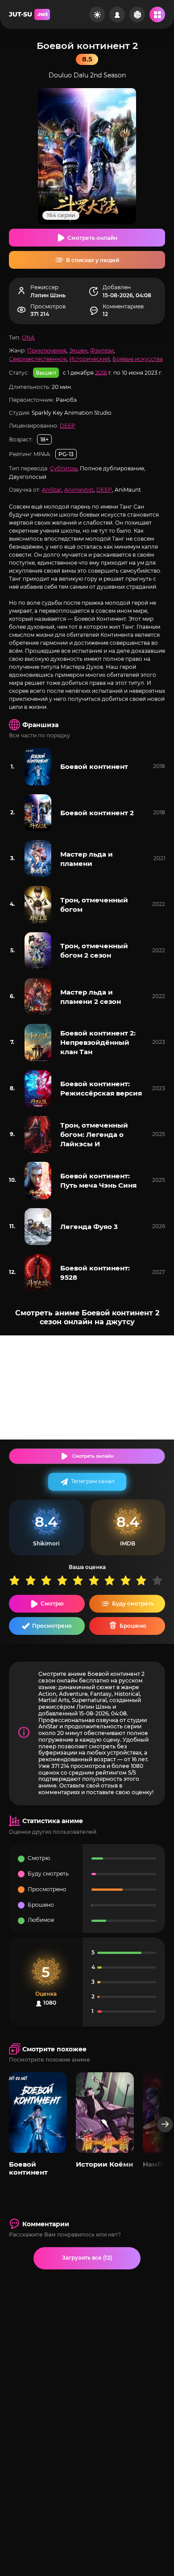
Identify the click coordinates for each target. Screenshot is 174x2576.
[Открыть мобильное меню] (157, 14)
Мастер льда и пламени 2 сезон (91, 997)
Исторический (89, 359)
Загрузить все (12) (87, 2258)
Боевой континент (94, 766)
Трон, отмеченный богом (94, 905)
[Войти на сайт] (117, 14)
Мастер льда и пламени (87, 859)
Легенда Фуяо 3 (89, 1227)
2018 (101, 372)
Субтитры (64, 468)
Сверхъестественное (38, 359)
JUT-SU (28, 14)
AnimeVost (79, 490)
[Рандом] (137, 14)
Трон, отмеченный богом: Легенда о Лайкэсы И (94, 1134)
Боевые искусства (138, 359)
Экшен (78, 350)
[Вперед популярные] (165, 2125)
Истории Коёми (105, 2164)
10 (160, 1580)
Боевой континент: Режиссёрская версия (101, 1088)
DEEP (68, 426)
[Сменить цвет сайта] (97, 14)
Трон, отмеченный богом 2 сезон (94, 950)
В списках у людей (93, 260)
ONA (28, 338)
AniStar (52, 490)
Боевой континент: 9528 (95, 1273)
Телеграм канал (93, 1481)
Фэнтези (102, 350)
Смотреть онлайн (92, 238)
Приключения (47, 350)
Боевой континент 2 (97, 813)
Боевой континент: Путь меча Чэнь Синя (98, 1181)
